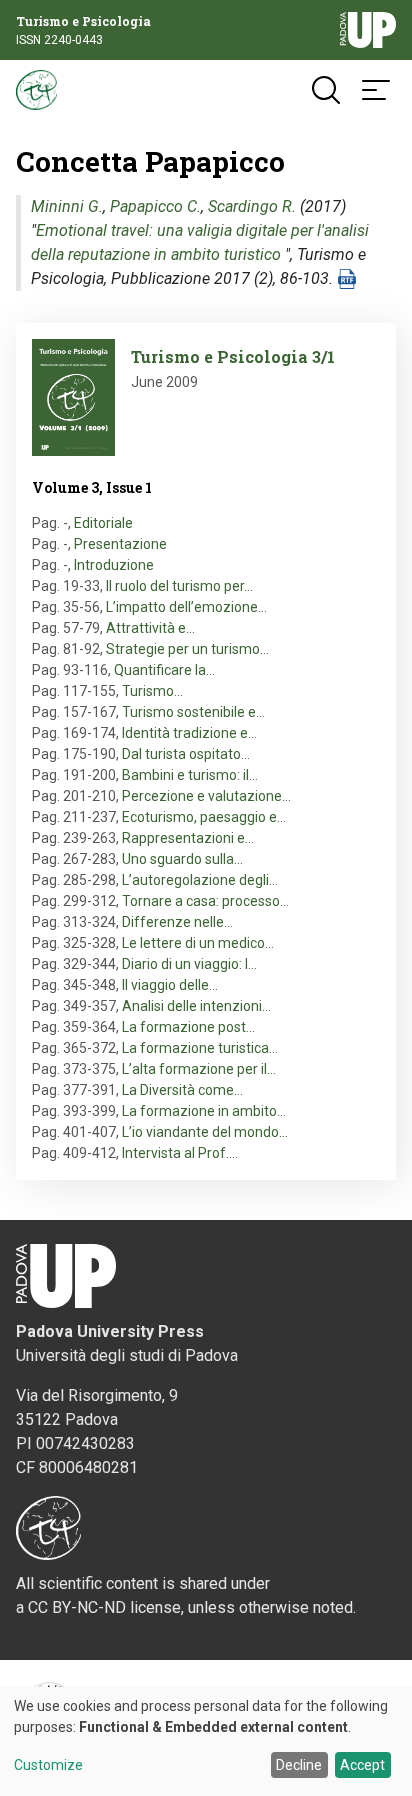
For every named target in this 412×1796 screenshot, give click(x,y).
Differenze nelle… (177, 922)
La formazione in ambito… (204, 1111)
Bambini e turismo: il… (190, 775)
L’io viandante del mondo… (205, 1132)
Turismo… (152, 691)
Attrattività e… (150, 628)
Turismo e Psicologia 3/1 (233, 356)
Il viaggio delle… (170, 985)
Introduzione (114, 565)
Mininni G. (67, 206)
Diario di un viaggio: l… (189, 964)
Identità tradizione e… (189, 733)
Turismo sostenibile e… (193, 712)
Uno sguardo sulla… (182, 859)
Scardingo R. (252, 206)
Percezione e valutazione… (206, 796)
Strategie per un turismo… (187, 649)
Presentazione (120, 544)
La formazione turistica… (200, 1048)
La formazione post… (188, 1027)
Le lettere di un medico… (198, 943)
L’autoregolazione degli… (200, 880)
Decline (299, 1765)
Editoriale (103, 523)
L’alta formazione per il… (199, 1069)
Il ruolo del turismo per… (179, 586)
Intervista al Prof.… (180, 1153)
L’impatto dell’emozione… (186, 607)
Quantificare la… (164, 670)
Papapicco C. (155, 206)
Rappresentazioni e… (188, 838)
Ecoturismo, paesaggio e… (204, 817)
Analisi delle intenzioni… (196, 1006)
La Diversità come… (182, 1090)
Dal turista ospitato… (186, 754)
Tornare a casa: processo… (205, 901)
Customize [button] (48, 1765)
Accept (362, 1765)
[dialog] (206, 1741)
